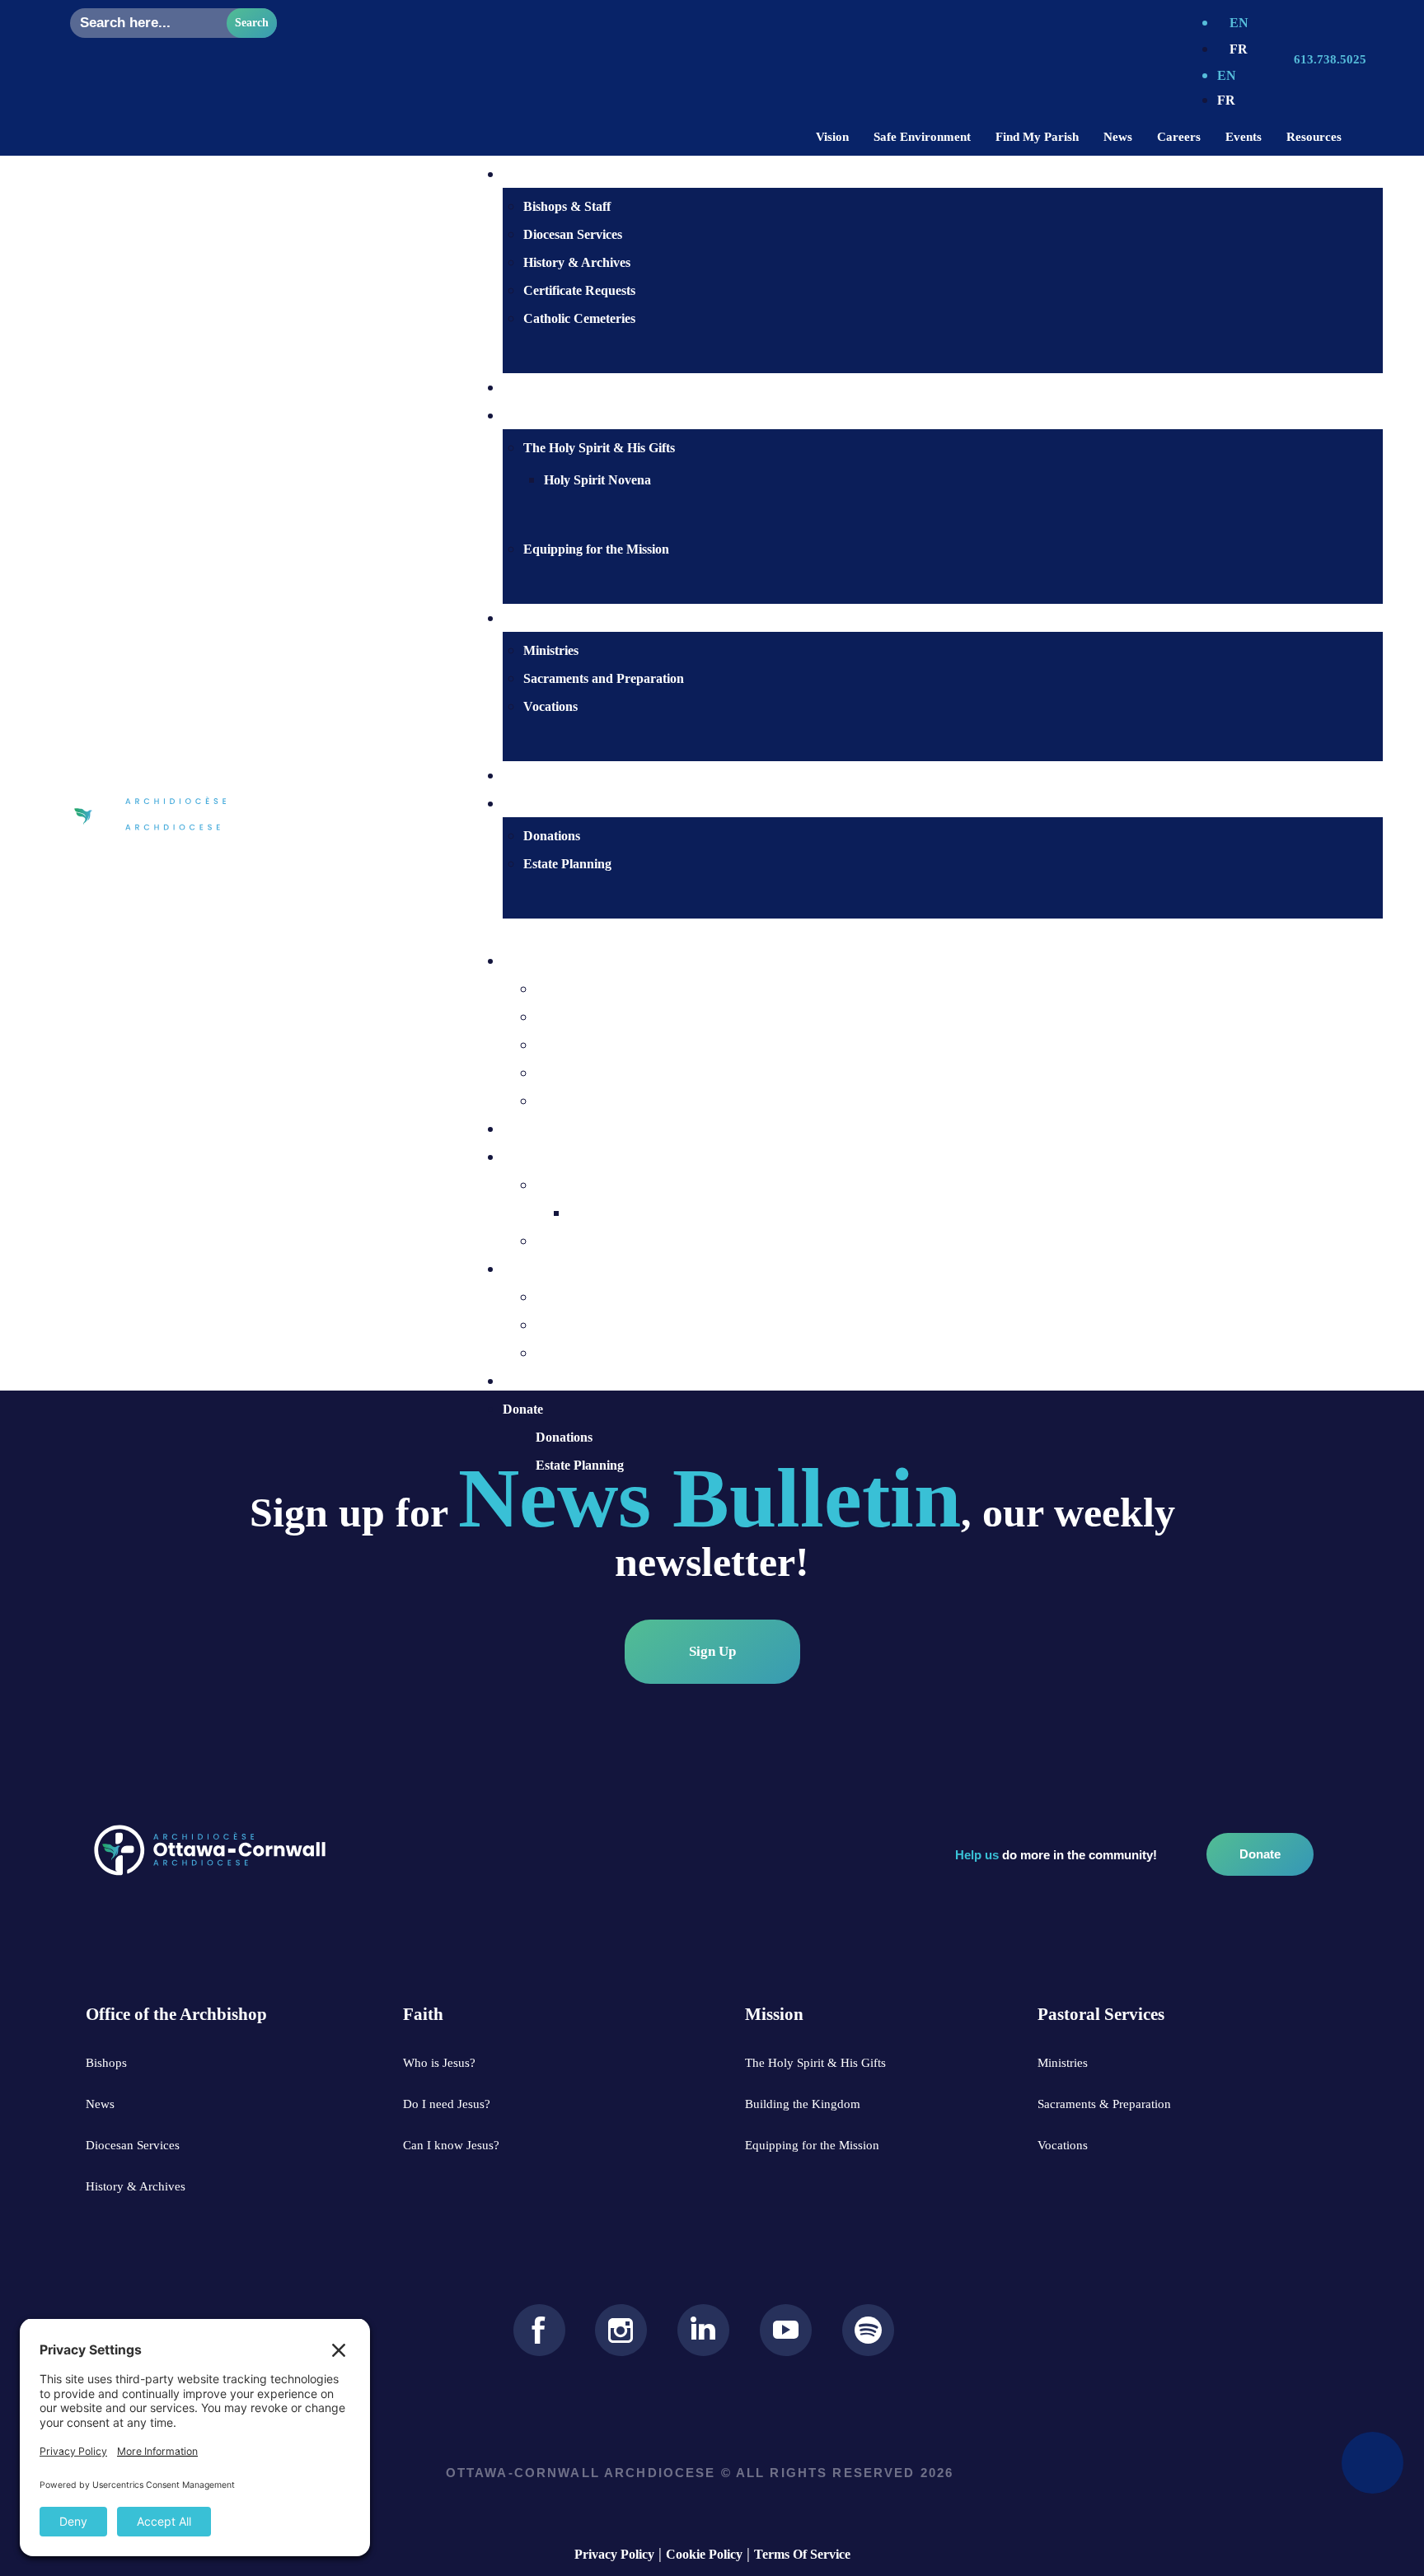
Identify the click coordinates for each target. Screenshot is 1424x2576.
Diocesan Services (573, 234)
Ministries (551, 650)
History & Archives (577, 262)
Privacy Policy (614, 2554)
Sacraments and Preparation (604, 678)
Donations (552, 836)
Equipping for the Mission (596, 549)
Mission (524, 1157)
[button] (926, 933)
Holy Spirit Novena (597, 480)
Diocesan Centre (549, 961)
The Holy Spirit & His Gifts (599, 448)
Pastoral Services (550, 1269)
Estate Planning (567, 864)
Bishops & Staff (567, 206)
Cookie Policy (704, 2554)
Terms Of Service (802, 2554)
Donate (523, 1409)
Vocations (550, 706)
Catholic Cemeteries (579, 318)
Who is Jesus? (562, 388)
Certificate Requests (579, 290)
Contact (546, 776)
